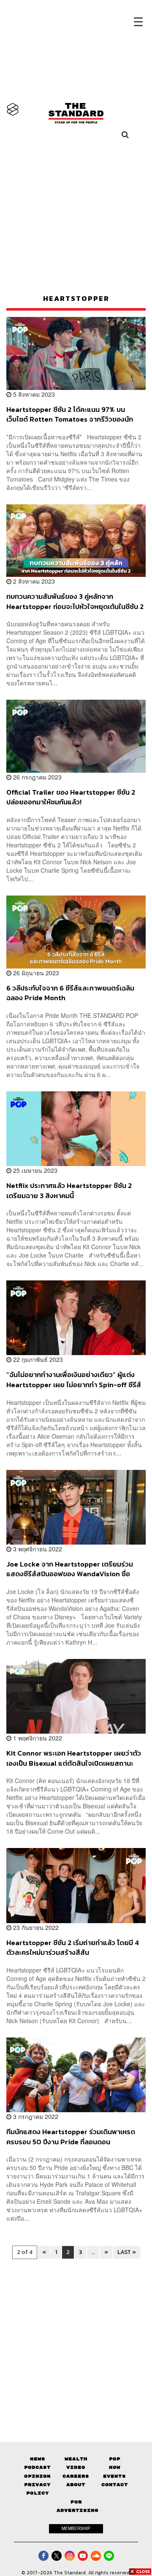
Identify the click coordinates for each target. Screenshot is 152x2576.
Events (114, 2476)
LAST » (127, 2252)
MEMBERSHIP (76, 2528)
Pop (115, 2459)
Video (76, 2467)
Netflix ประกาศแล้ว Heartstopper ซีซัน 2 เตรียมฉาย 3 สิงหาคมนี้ (69, 1190)
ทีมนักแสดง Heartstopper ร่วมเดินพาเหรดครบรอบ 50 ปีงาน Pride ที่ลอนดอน (71, 2136)
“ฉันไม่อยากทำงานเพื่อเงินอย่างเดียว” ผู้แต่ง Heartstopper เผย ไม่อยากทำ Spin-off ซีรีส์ (74, 1379)
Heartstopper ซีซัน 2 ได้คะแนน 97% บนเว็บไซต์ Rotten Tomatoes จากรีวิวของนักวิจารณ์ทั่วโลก (70, 414)
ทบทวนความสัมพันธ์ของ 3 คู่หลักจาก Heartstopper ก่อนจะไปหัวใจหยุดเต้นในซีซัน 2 (75, 601)
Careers (76, 2476)
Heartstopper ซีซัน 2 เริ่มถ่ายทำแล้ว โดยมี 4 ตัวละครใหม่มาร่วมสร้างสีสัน (73, 1947)
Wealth (76, 2459)
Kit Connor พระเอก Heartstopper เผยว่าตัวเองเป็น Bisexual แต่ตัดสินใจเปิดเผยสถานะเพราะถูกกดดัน (74, 1758)
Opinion (37, 2476)
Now (115, 2467)
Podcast (37, 2467)
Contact (115, 2485)
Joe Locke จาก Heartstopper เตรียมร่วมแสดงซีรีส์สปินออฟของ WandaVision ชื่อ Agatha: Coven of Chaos (70, 1569)
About (76, 2485)
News (38, 2459)
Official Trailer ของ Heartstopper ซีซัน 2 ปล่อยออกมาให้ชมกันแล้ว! (71, 797)
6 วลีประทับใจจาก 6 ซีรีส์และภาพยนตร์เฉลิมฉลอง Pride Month (70, 993)
